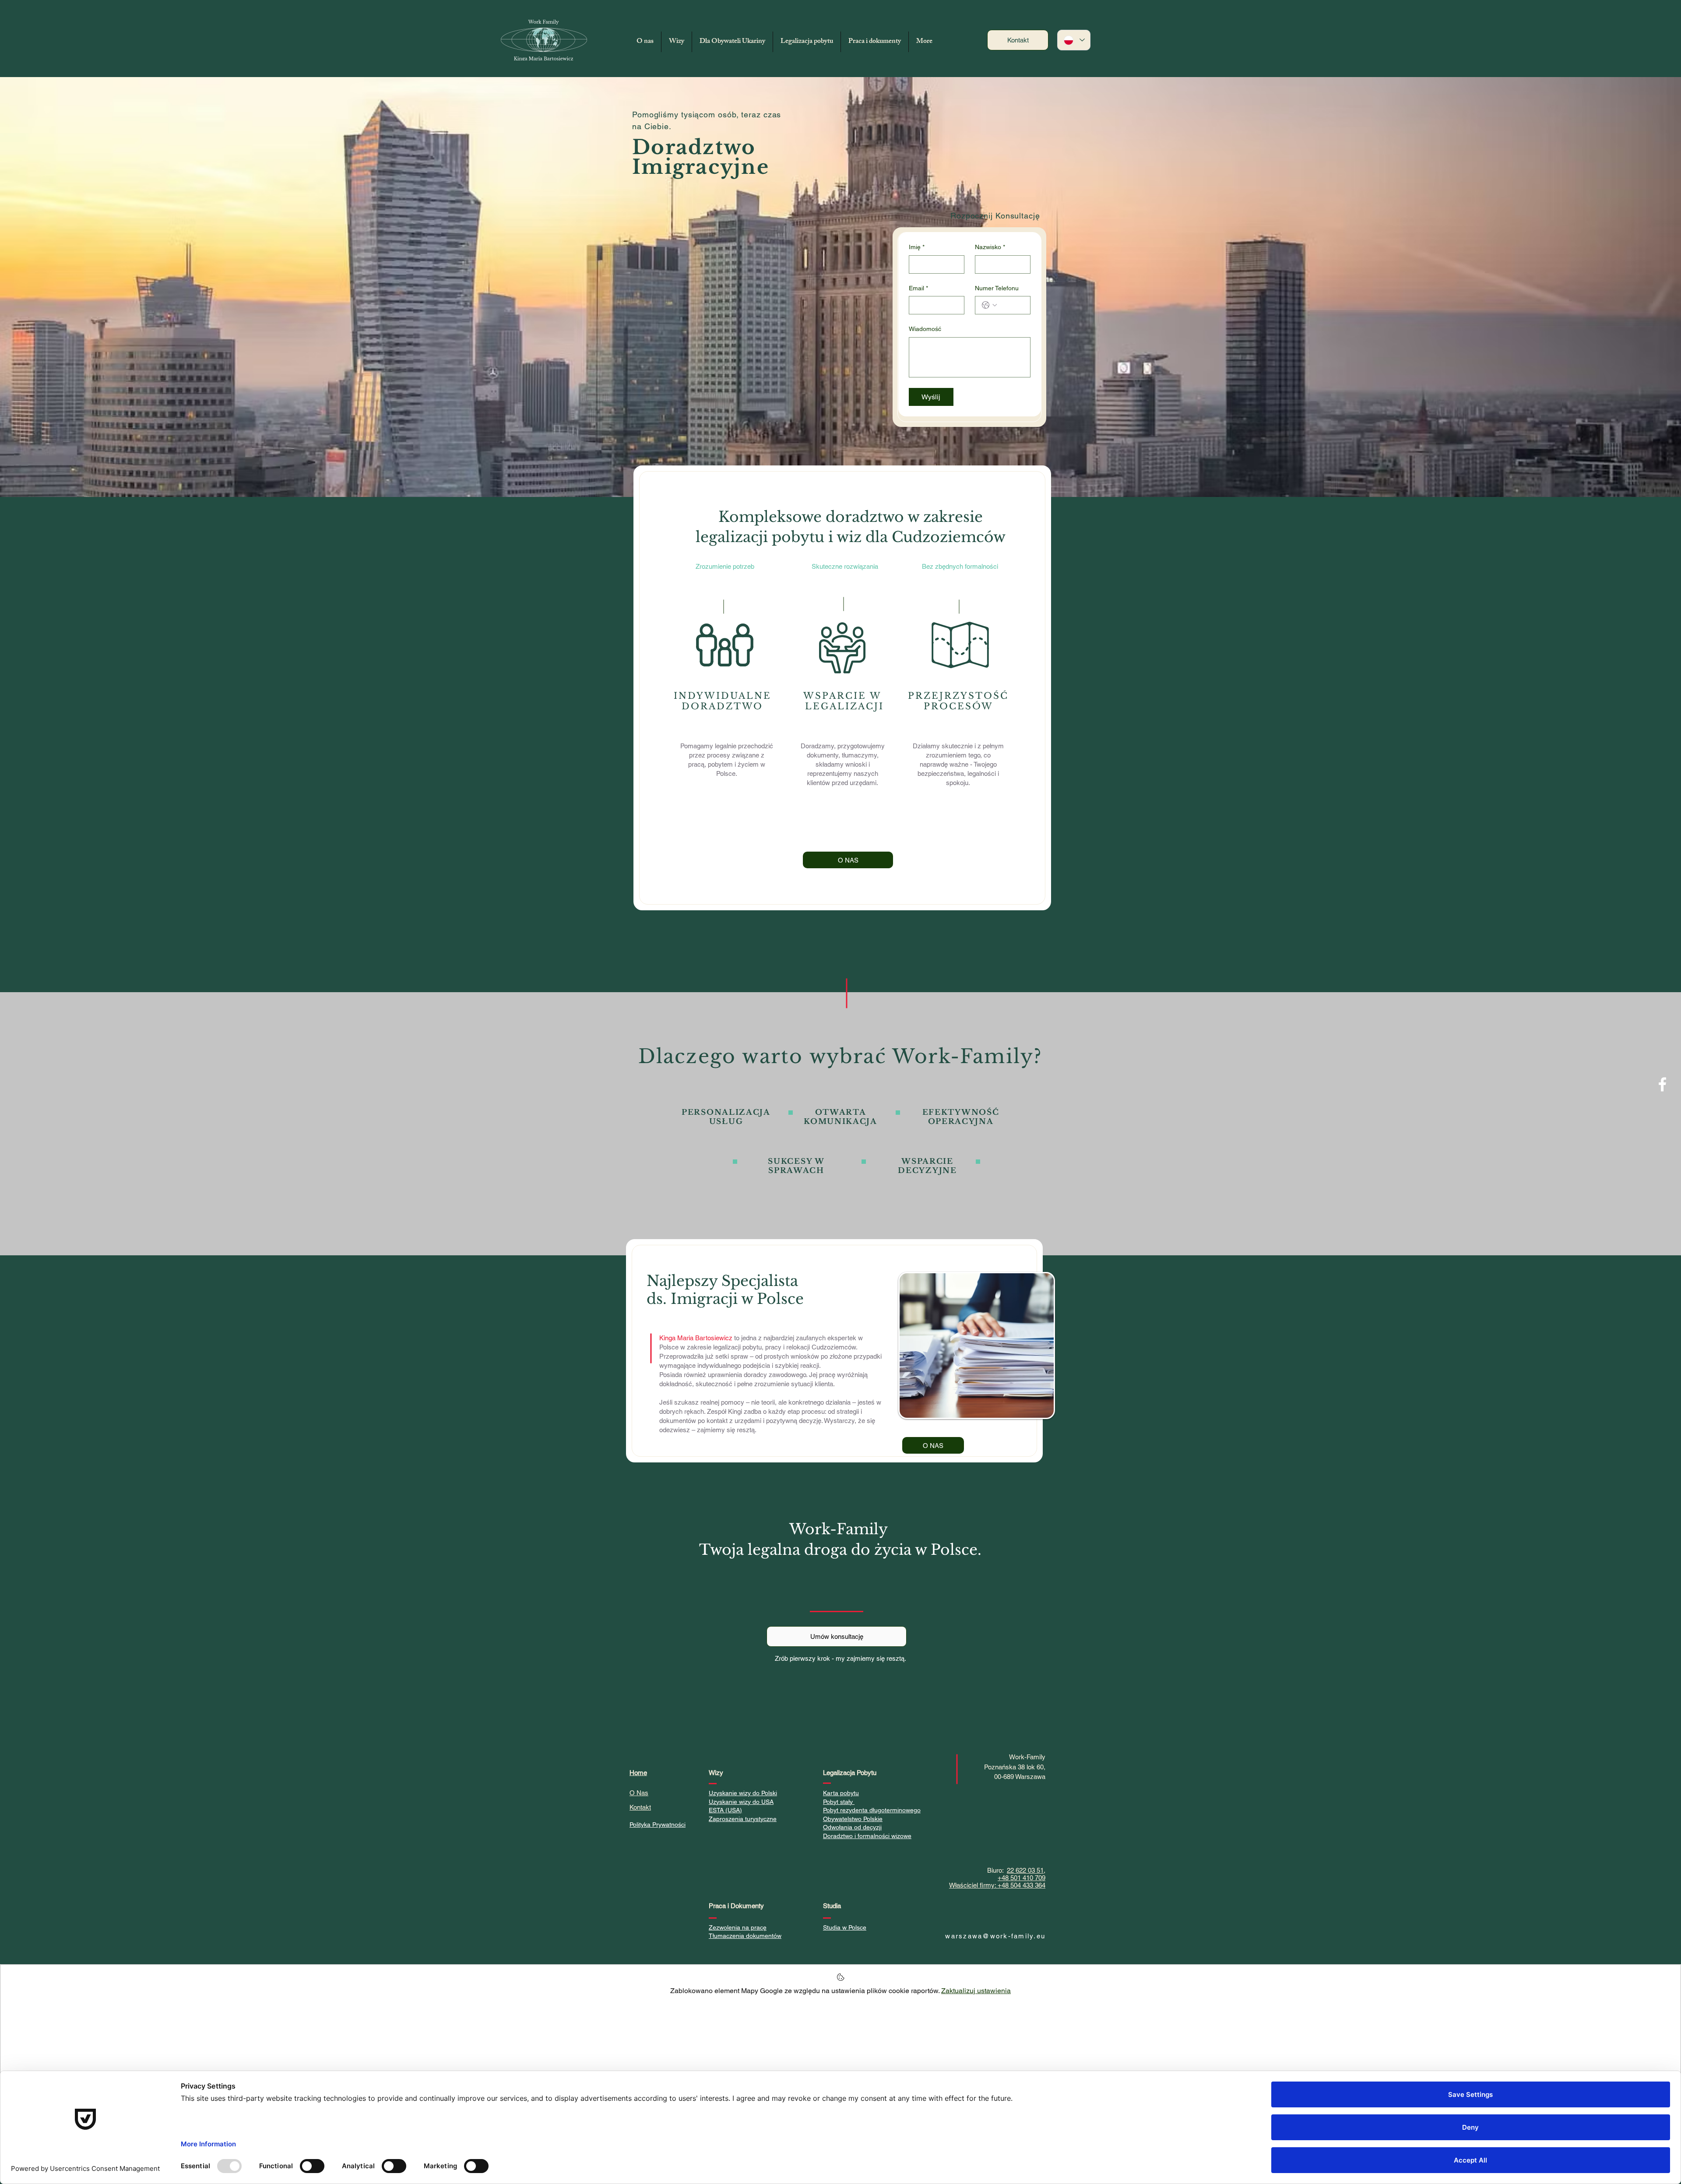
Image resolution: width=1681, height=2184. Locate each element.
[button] (677, 42)
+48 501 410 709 (1022, 1878)
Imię (917, 247)
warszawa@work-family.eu (995, 1936)
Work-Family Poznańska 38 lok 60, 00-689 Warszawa (1015, 1767)
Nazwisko (990, 247)
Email (918, 288)
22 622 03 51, (1026, 1870)
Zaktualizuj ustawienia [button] (976, 1991)
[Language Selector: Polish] (1074, 40)
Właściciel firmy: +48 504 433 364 (997, 1885)
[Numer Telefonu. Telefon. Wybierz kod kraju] (989, 305)
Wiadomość (925, 329)
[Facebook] (1662, 1084)
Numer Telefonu (997, 288)
